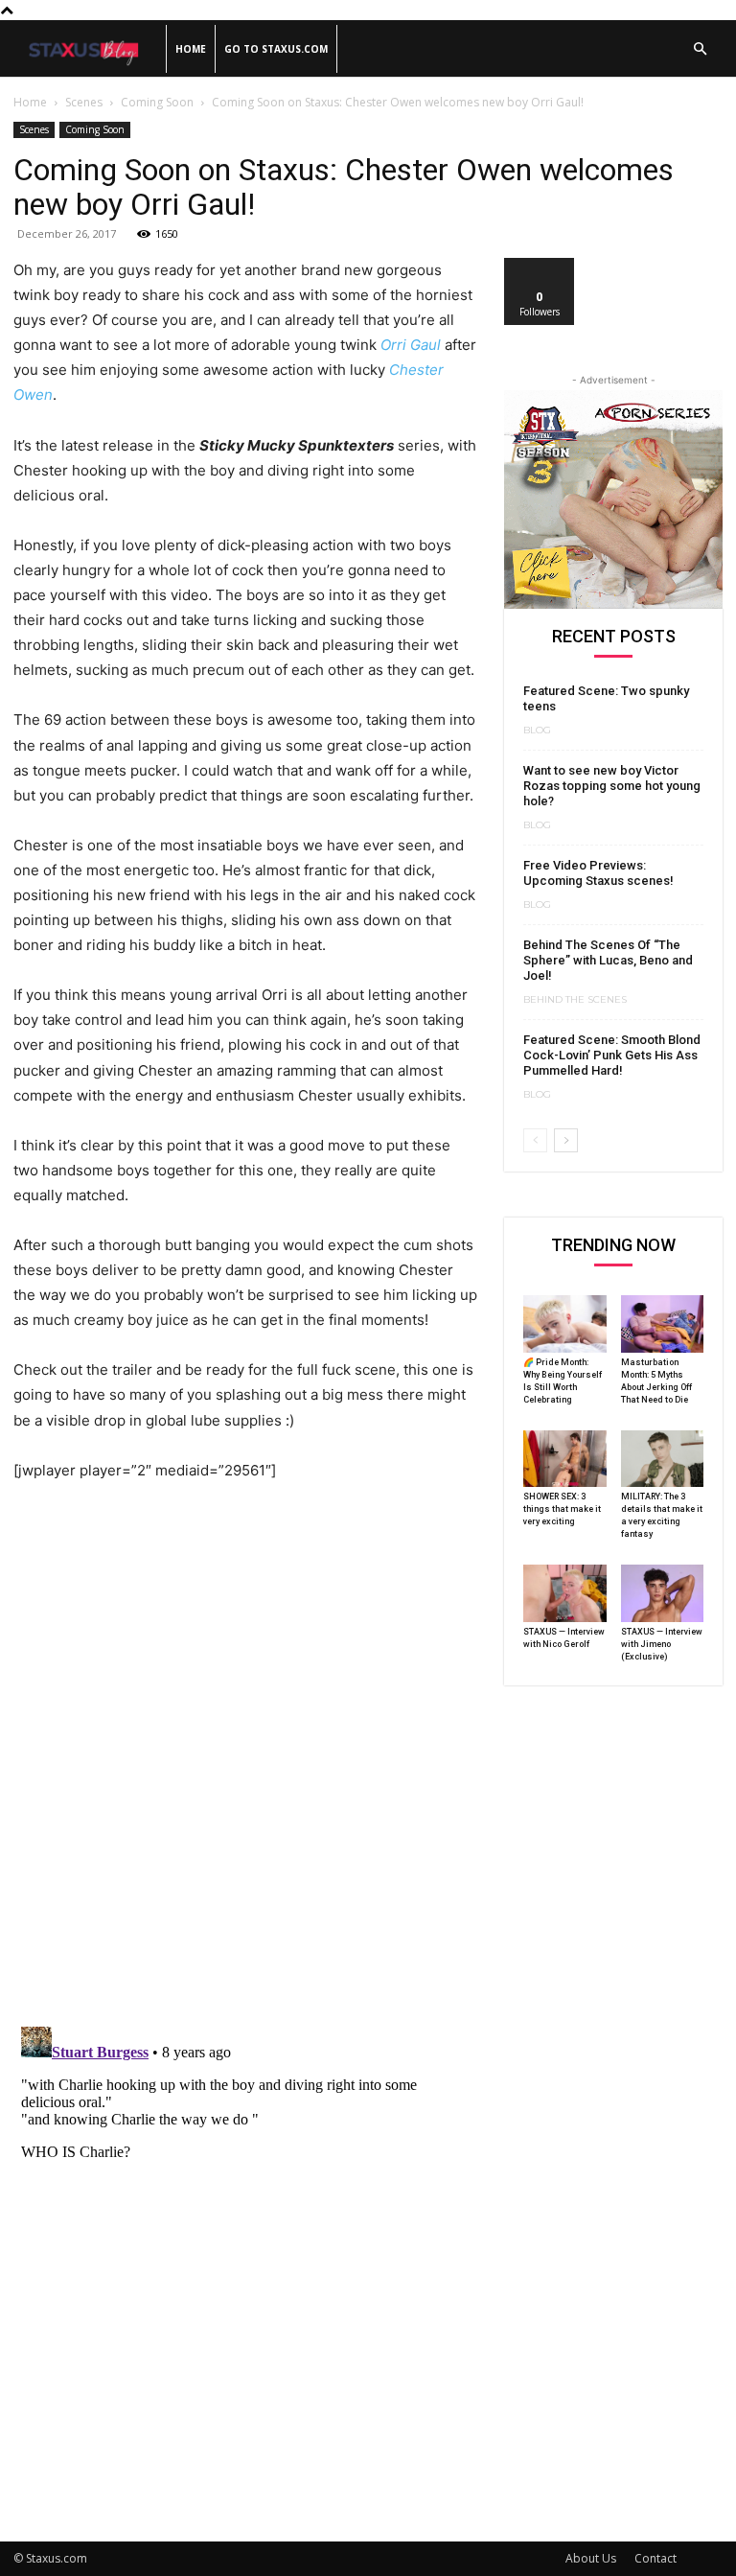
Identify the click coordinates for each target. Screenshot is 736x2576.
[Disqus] (245, 1763)
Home (191, 49)
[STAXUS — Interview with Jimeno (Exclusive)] (663, 1593)
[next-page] (566, 1140)
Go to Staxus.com (276, 49)
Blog (537, 731)
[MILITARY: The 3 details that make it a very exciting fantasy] (663, 1459)
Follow (540, 265)
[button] (700, 49)
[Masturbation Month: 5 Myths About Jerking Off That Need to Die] (663, 1324)
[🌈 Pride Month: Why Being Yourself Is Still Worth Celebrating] (565, 1324)
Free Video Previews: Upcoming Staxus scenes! (598, 873)
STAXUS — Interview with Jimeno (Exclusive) (662, 1644)
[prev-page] (535, 1140)
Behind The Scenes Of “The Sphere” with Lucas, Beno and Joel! (608, 960)
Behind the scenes (575, 1000)
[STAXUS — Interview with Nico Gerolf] (565, 1593)
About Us (591, 2558)
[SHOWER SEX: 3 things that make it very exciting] (565, 1459)
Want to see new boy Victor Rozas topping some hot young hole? (612, 786)
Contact (655, 2558)
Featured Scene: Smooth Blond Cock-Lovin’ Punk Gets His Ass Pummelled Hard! (612, 1055)
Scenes (84, 102)
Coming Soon (157, 102)
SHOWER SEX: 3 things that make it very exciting (562, 1509)
